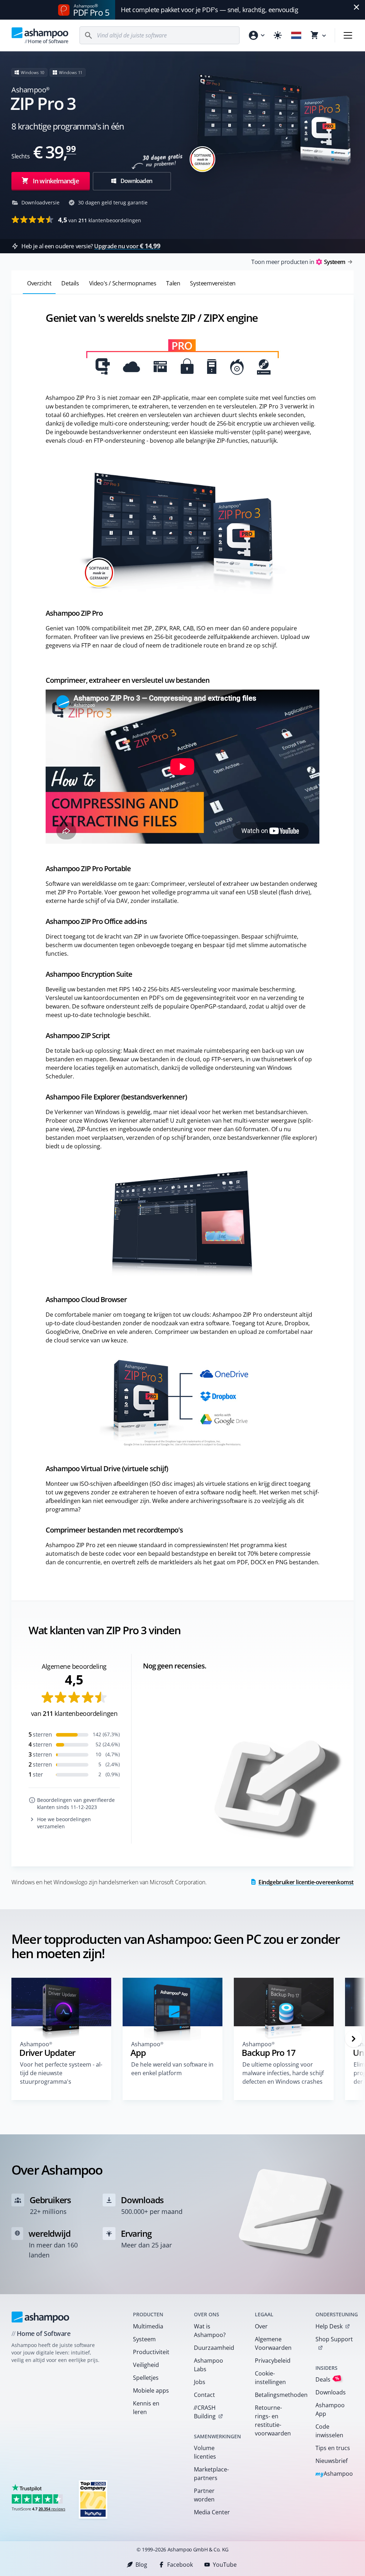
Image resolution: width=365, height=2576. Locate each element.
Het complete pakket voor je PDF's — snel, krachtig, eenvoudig (210, 10)
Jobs (200, 2382)
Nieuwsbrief (331, 2461)
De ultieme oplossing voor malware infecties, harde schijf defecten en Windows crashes (283, 2073)
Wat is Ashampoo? (210, 2331)
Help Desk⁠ (329, 2326)
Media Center (212, 2512)
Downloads (331, 2392)
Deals (327, 2379)
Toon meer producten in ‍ (298, 262)
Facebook (180, 2565)
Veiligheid (146, 2365)
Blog (141, 2565)
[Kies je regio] (296, 35)
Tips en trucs (333, 2448)
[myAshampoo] (256, 35)
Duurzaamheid (214, 2348)
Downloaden (136, 181)
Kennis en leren (146, 2408)
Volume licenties (205, 2452)
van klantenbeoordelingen (100, 220)
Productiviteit (151, 2352)
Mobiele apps (151, 2390)
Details (70, 283)
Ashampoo (334, 2474)
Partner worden (204, 2495)
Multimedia (148, 2326)
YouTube (225, 2565)
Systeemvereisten (213, 283)
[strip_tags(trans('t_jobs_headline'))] (93, 2499)
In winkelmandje (56, 181)
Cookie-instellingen (270, 2378)
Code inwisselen (329, 2431)
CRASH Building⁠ (205, 2412)
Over (261, 2326)
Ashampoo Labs (209, 2365)
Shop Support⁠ (334, 2339)
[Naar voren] (354, 2039)
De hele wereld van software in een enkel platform (172, 2069)
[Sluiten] (356, 7)
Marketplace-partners (211, 2474)
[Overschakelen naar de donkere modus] (278, 35)
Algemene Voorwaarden (273, 2343)
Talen (173, 283)
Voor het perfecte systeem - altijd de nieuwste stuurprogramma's (61, 2073)
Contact (204, 2395)
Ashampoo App (330, 2409)
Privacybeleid (273, 2361)
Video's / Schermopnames (123, 283)
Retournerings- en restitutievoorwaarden (273, 2420)
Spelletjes (146, 2378)
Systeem (144, 2339)
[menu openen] (348, 35)
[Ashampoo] (40, 2317)
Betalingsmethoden (276, 2395)
